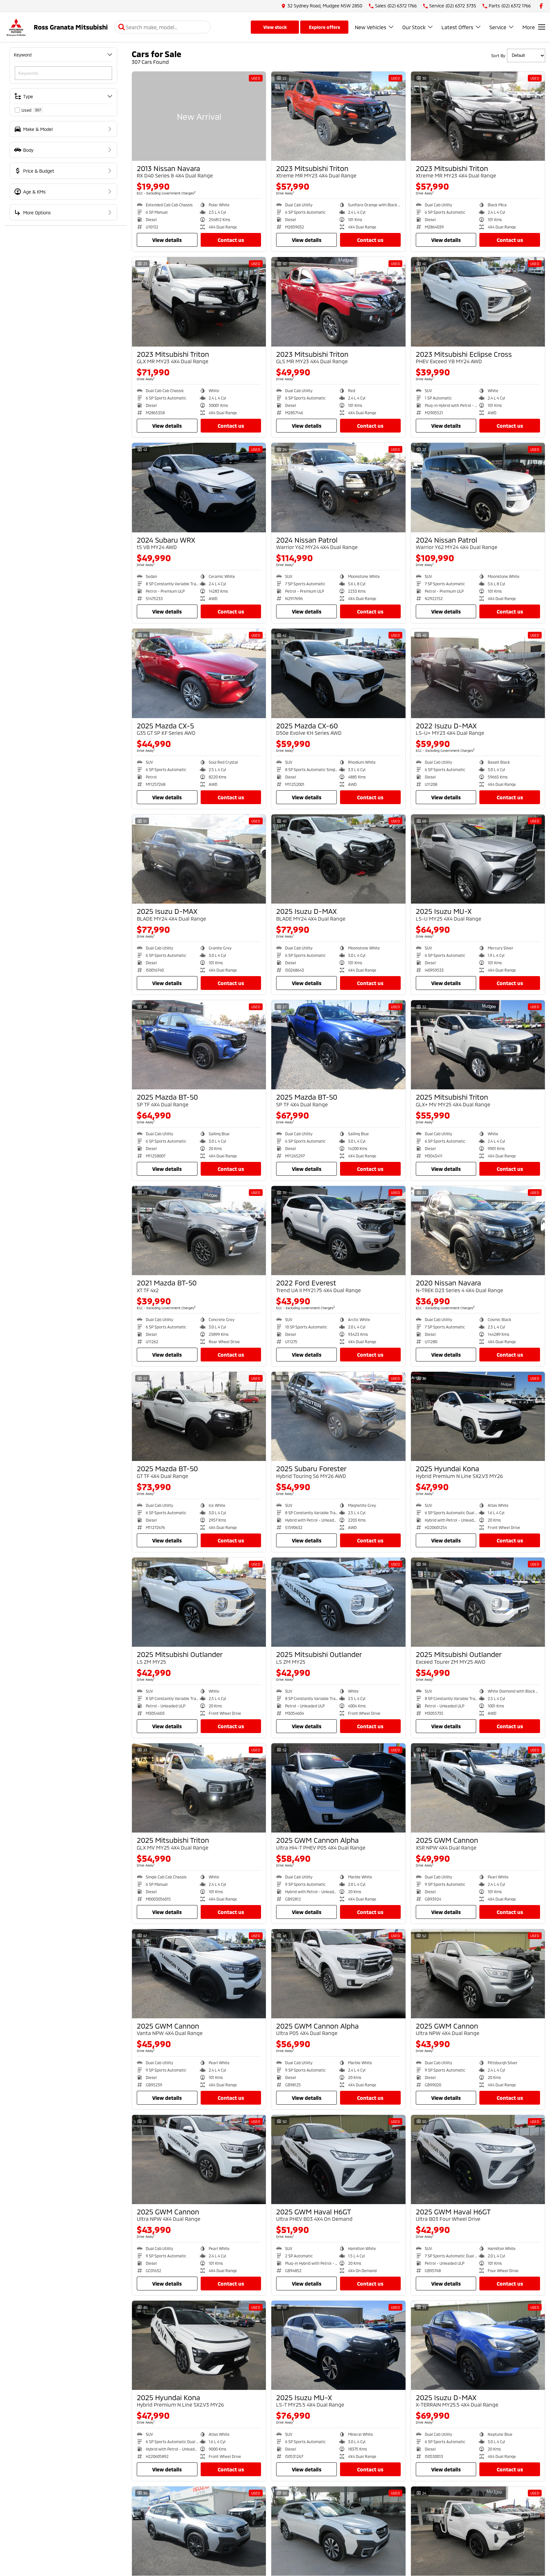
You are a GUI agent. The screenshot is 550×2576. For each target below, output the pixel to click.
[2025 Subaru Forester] (338, 1416)
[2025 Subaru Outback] (199, 2531)
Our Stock (414, 27)
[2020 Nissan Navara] (478, 1231)
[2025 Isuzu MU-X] (478, 859)
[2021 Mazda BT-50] (199, 1231)
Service (498, 27)
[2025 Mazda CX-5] (199, 673)
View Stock (275, 27)
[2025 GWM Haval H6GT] (338, 2160)
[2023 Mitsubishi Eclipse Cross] (478, 302)
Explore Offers (324, 27)
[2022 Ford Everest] (338, 1231)
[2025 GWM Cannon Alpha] (338, 1788)
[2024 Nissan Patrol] (338, 487)
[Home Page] (16, 27)
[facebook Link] (541, 6)
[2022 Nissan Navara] (478, 2531)
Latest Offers (457, 27)
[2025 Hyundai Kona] (478, 1416)
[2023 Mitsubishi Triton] (338, 116)
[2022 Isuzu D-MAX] (478, 673)
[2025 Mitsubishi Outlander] (199, 1602)
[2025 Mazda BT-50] (199, 1045)
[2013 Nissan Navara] (199, 116)
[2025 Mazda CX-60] (338, 673)
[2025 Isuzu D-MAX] (199, 859)
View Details (167, 240)
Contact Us (231, 240)
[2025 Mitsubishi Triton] (478, 1045)
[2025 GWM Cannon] (478, 1788)
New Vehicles (371, 27)
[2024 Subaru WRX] (199, 487)
